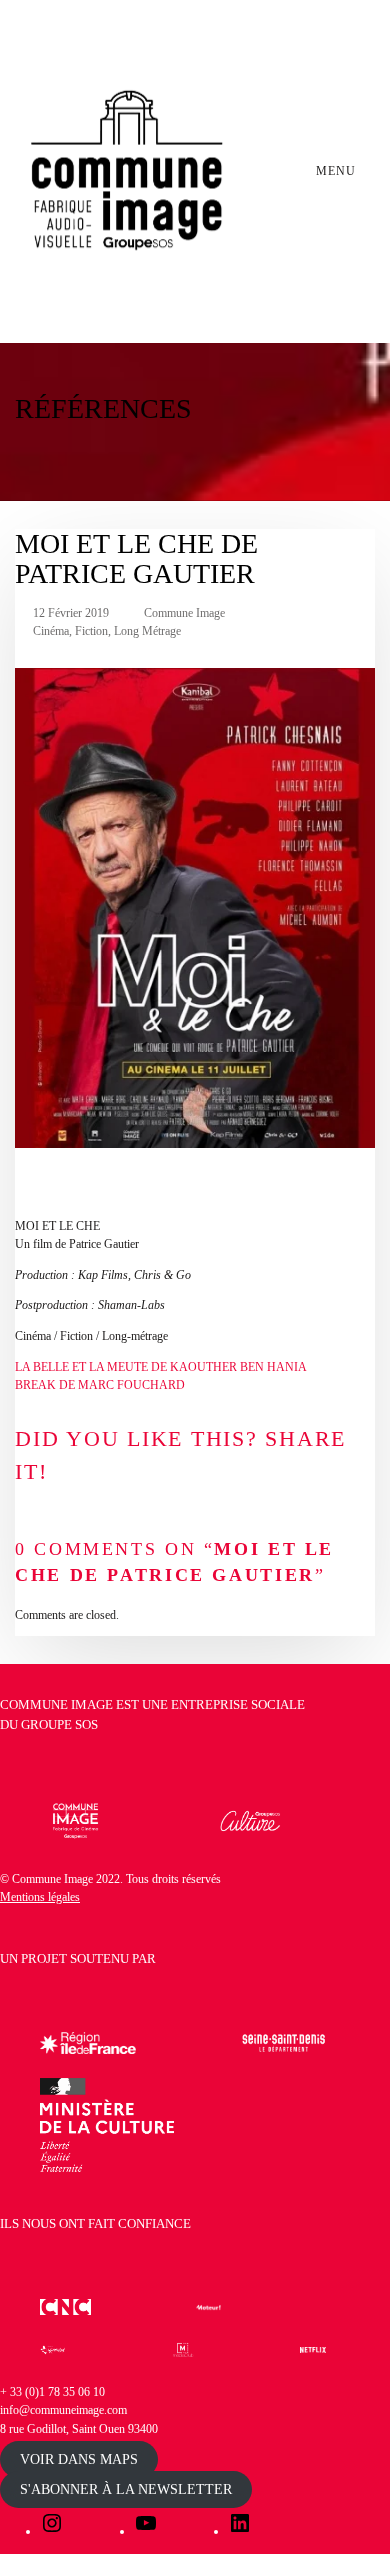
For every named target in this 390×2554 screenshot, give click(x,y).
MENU (338, 171)
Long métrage (147, 631)
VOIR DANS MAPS (79, 2459)
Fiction (91, 631)
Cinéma (51, 631)
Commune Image (184, 613)
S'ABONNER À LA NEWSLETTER (126, 2489)
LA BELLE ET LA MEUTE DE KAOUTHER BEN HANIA (161, 1367)
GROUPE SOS (59, 1724)
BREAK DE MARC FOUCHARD (100, 1385)
